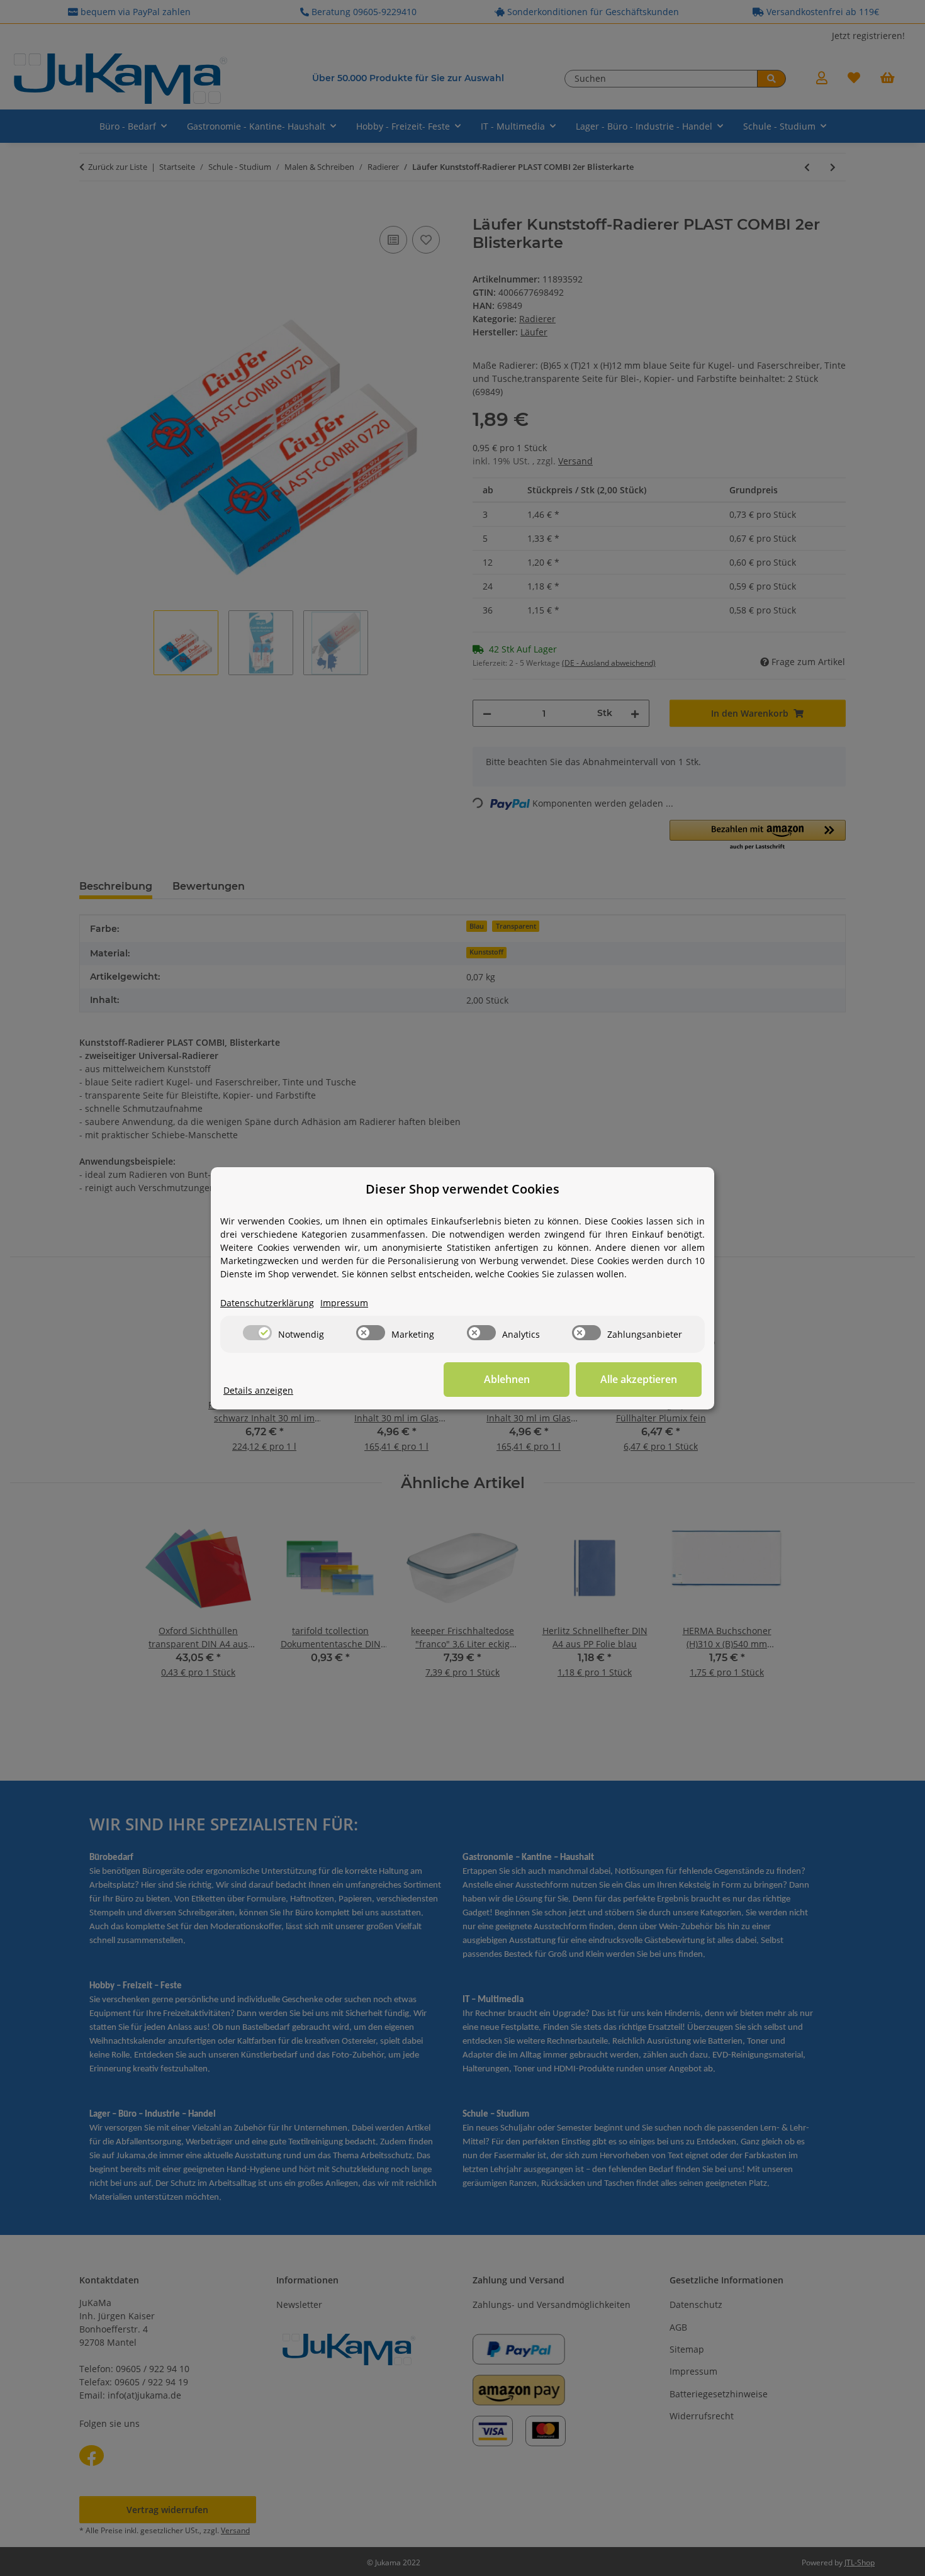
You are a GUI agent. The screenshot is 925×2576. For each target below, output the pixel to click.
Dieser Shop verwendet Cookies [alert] (462, 1189)
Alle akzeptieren (639, 1379)
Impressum (344, 1303)
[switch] (257, 1333)
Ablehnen (507, 1379)
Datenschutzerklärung (267, 1303)
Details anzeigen (258, 1390)
